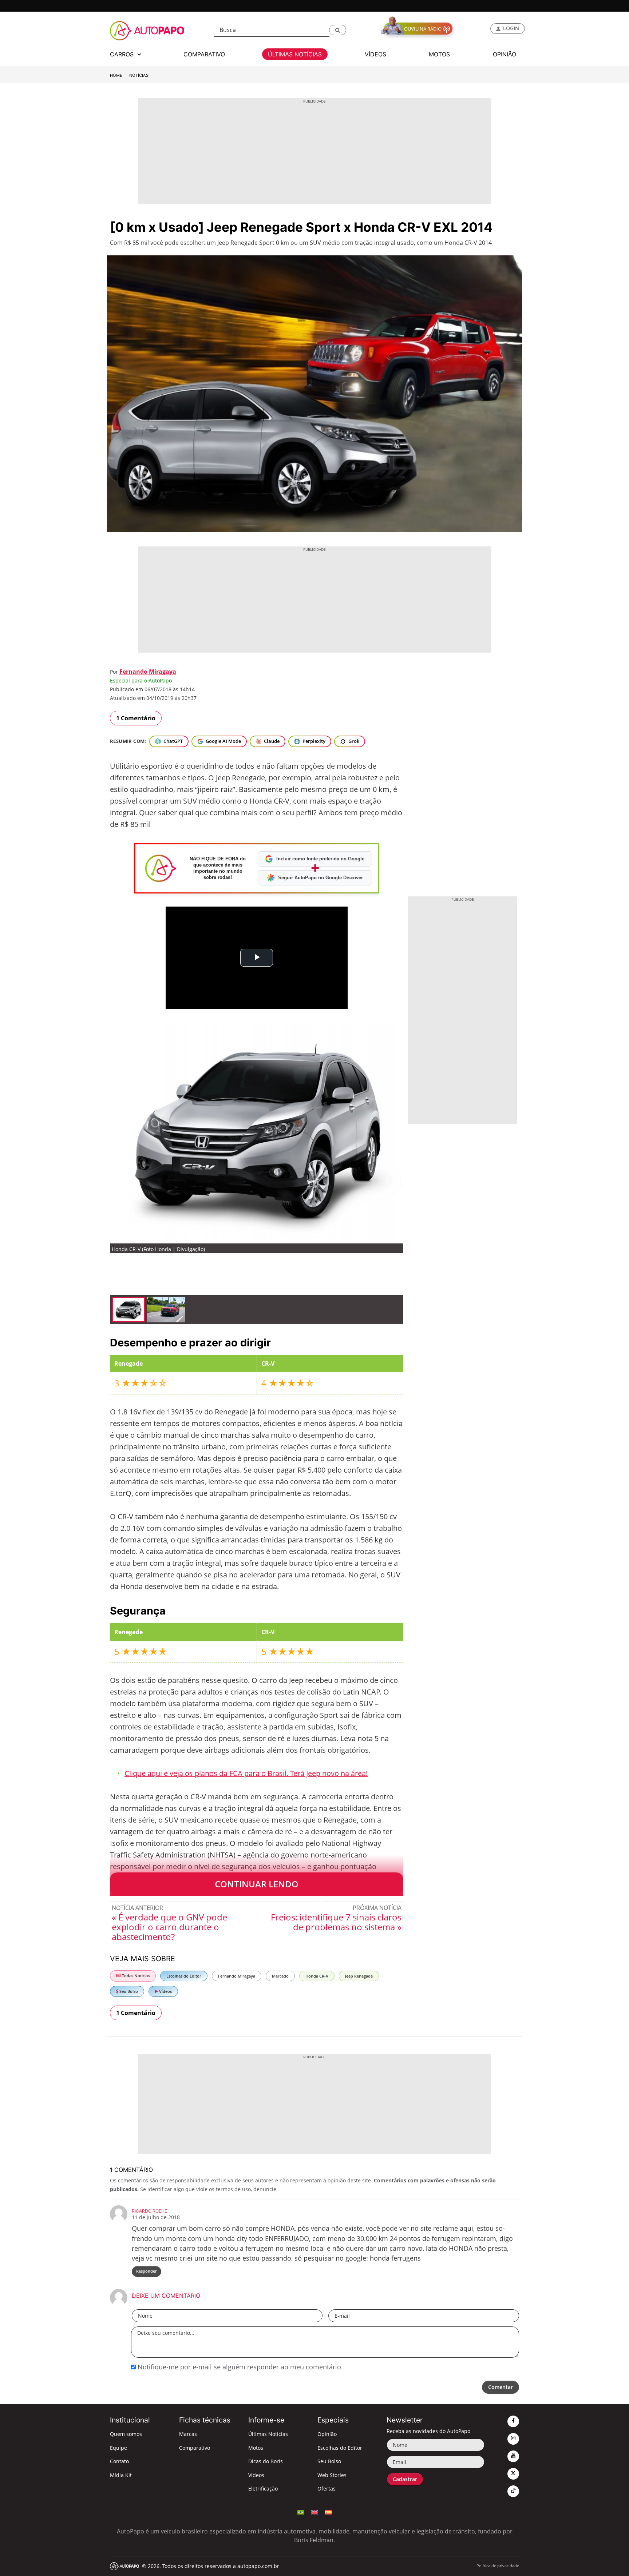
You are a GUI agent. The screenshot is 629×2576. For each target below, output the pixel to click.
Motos (256, 2448)
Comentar (501, 2387)
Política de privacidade (498, 2566)
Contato (119, 2461)
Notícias (139, 75)
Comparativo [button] (204, 54)
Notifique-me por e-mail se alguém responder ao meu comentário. (239, 2367)
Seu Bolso (128, 1991)
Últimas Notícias (268, 2434)
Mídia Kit (121, 2475)
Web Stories (332, 2475)
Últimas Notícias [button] (295, 54)
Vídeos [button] (375, 54)
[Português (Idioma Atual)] (301, 2512)
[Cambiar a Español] (328, 2512)
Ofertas (327, 2489)
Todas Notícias (135, 1976)
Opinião (327, 2434)
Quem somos (126, 2434)
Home (116, 75)
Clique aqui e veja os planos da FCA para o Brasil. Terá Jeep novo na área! (246, 1773)
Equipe (118, 2448)
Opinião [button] (505, 54)
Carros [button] (123, 54)
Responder (147, 2271)
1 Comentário (136, 718)
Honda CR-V (317, 1976)
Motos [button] (439, 54)
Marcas (188, 2434)
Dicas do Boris (266, 2461)
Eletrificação (263, 2489)
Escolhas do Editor (184, 1976)
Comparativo (195, 2448)
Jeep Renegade (359, 1976)
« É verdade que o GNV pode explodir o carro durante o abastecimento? (169, 1927)
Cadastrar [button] (405, 2479)
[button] (338, 30)
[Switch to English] (314, 2512)
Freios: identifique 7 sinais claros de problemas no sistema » (336, 1922)
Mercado (280, 1976)
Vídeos (165, 1991)
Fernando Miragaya (148, 672)
